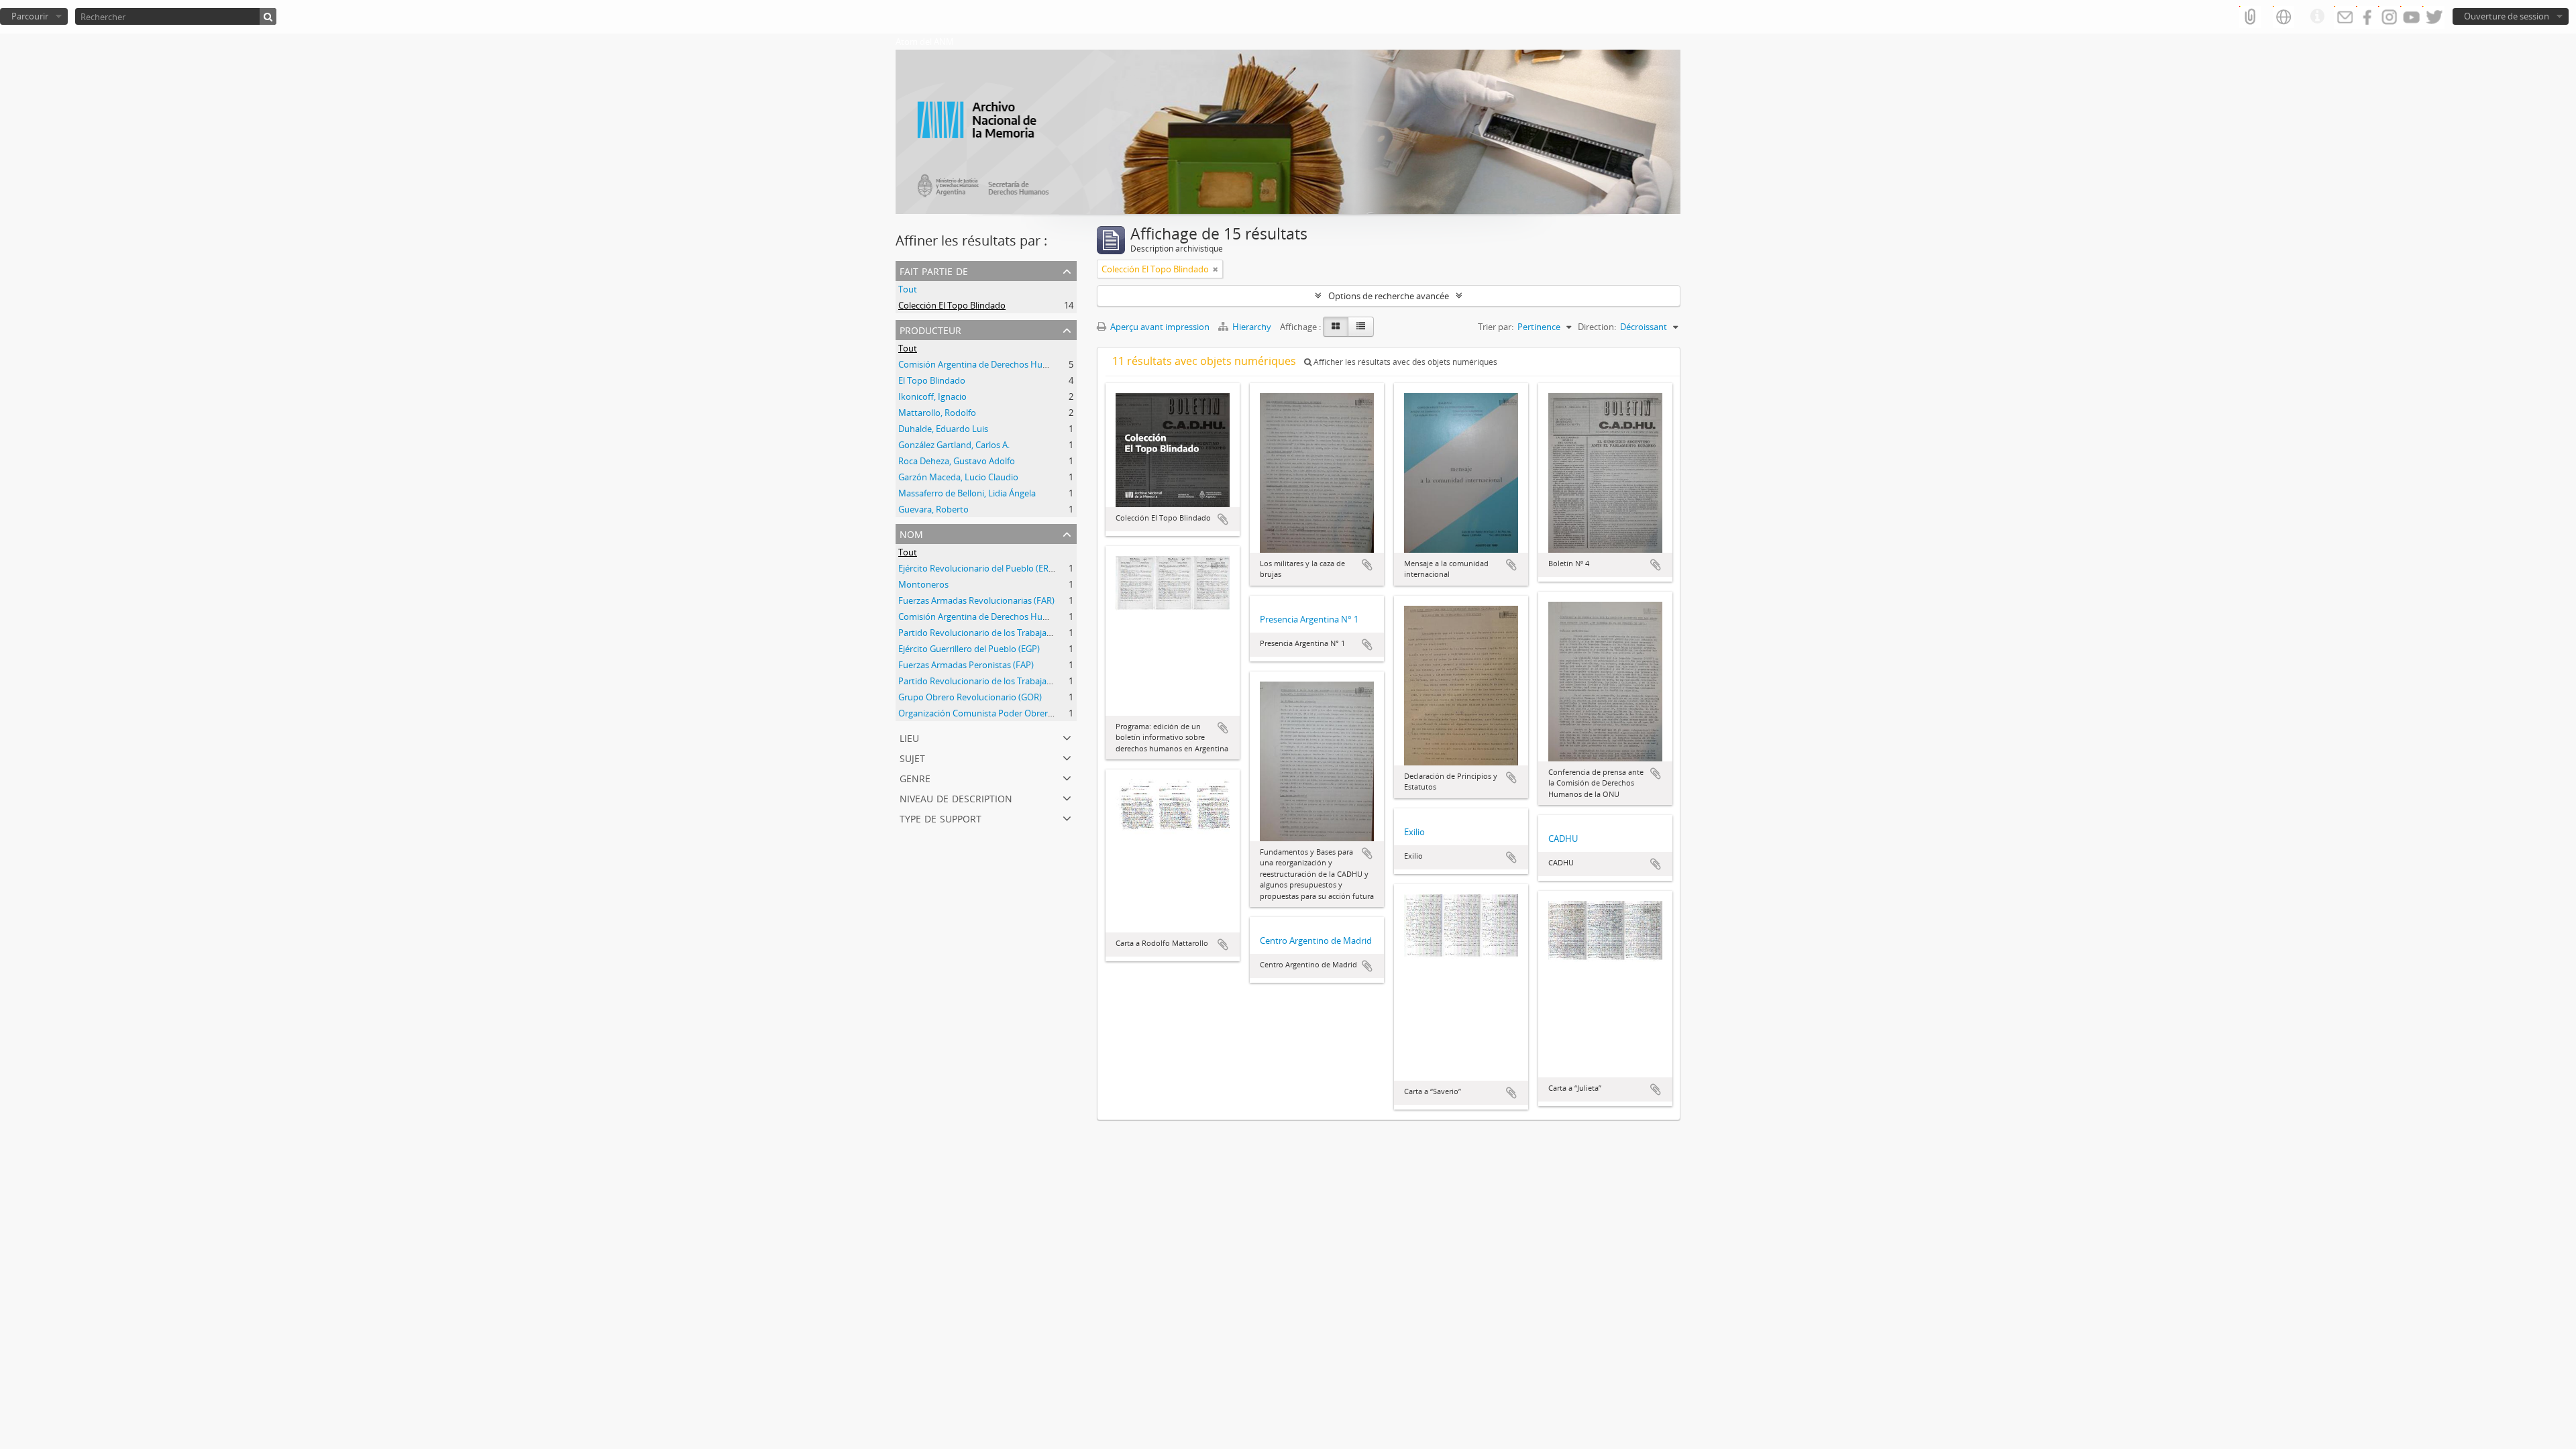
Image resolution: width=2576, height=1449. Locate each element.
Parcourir (30, 16)
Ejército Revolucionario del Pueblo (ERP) (977, 568)
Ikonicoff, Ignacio (932, 396)
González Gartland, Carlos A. (954, 445)
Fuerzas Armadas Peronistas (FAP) (966, 665)
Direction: (1597, 327)
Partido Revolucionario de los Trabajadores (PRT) (995, 633)
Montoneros (923, 584)
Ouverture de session (2507, 16)
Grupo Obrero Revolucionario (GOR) (970, 697)
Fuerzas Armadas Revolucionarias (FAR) (976, 600)
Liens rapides (2317, 17)
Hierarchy (1252, 327)
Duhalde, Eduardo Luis (943, 429)
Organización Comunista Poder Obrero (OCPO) (991, 713)
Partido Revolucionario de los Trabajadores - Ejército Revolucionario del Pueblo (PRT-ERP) (1075, 681)
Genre (915, 777)
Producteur (930, 329)
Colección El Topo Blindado (952, 305)
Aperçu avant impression (1159, 327)
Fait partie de (934, 270)
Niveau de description (956, 797)
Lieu (909, 737)
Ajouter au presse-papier (1223, 519)
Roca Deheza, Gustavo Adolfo (957, 461)
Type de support (941, 817)
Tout (908, 289)
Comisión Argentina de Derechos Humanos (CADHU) (1003, 364)
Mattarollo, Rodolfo (937, 413)
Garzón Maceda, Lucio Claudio (958, 477)
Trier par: (1496, 327)
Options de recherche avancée (1389, 296)
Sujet (912, 757)
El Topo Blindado (932, 380)
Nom (911, 533)
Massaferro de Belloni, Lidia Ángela (967, 493)
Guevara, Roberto (933, 509)
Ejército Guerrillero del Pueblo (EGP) (969, 649)
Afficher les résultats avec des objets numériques (1404, 362)
